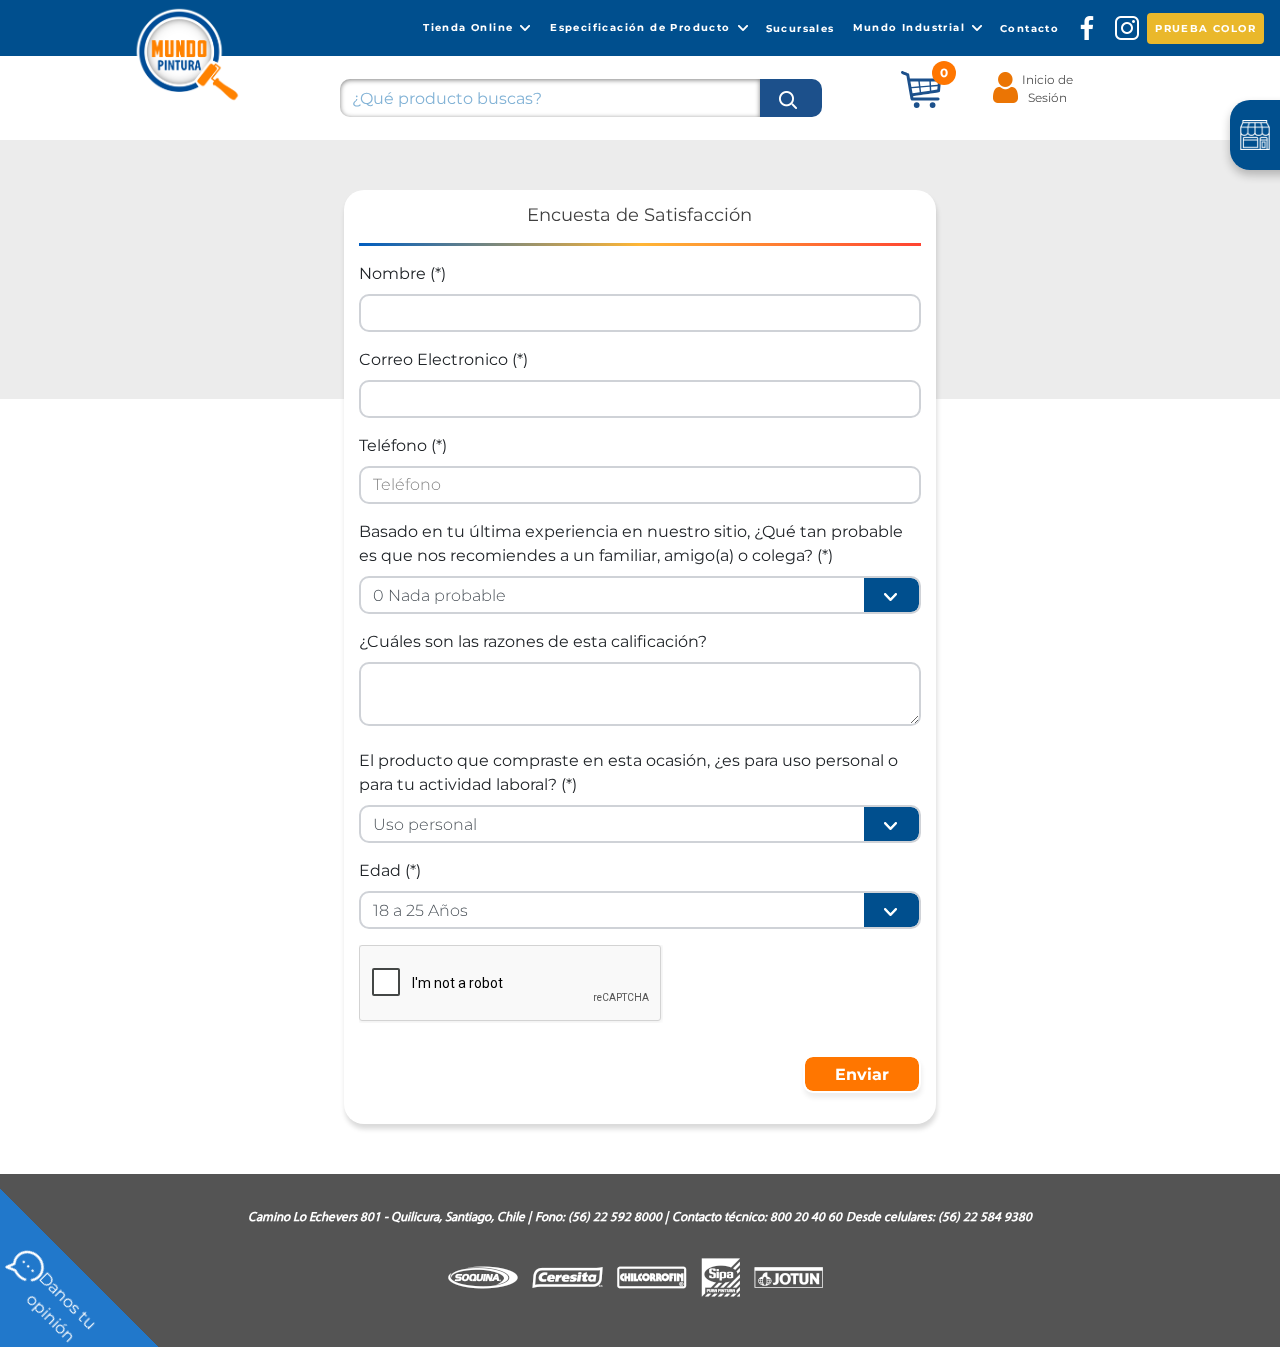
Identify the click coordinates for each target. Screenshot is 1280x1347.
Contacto (1029, 28)
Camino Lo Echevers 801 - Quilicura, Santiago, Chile (389, 1217)
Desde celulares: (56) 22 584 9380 (939, 1217)
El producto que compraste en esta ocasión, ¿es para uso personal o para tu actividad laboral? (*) (628, 772)
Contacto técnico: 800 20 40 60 (757, 1217)
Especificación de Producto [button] (642, 26)
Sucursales (800, 28)
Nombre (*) (402, 273)
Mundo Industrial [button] (911, 26)
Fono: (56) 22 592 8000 (601, 1217)
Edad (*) (390, 870)
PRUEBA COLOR (1205, 28)
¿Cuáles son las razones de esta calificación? (533, 641)
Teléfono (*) (403, 445)
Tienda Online (470, 26)
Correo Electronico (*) (443, 359)
